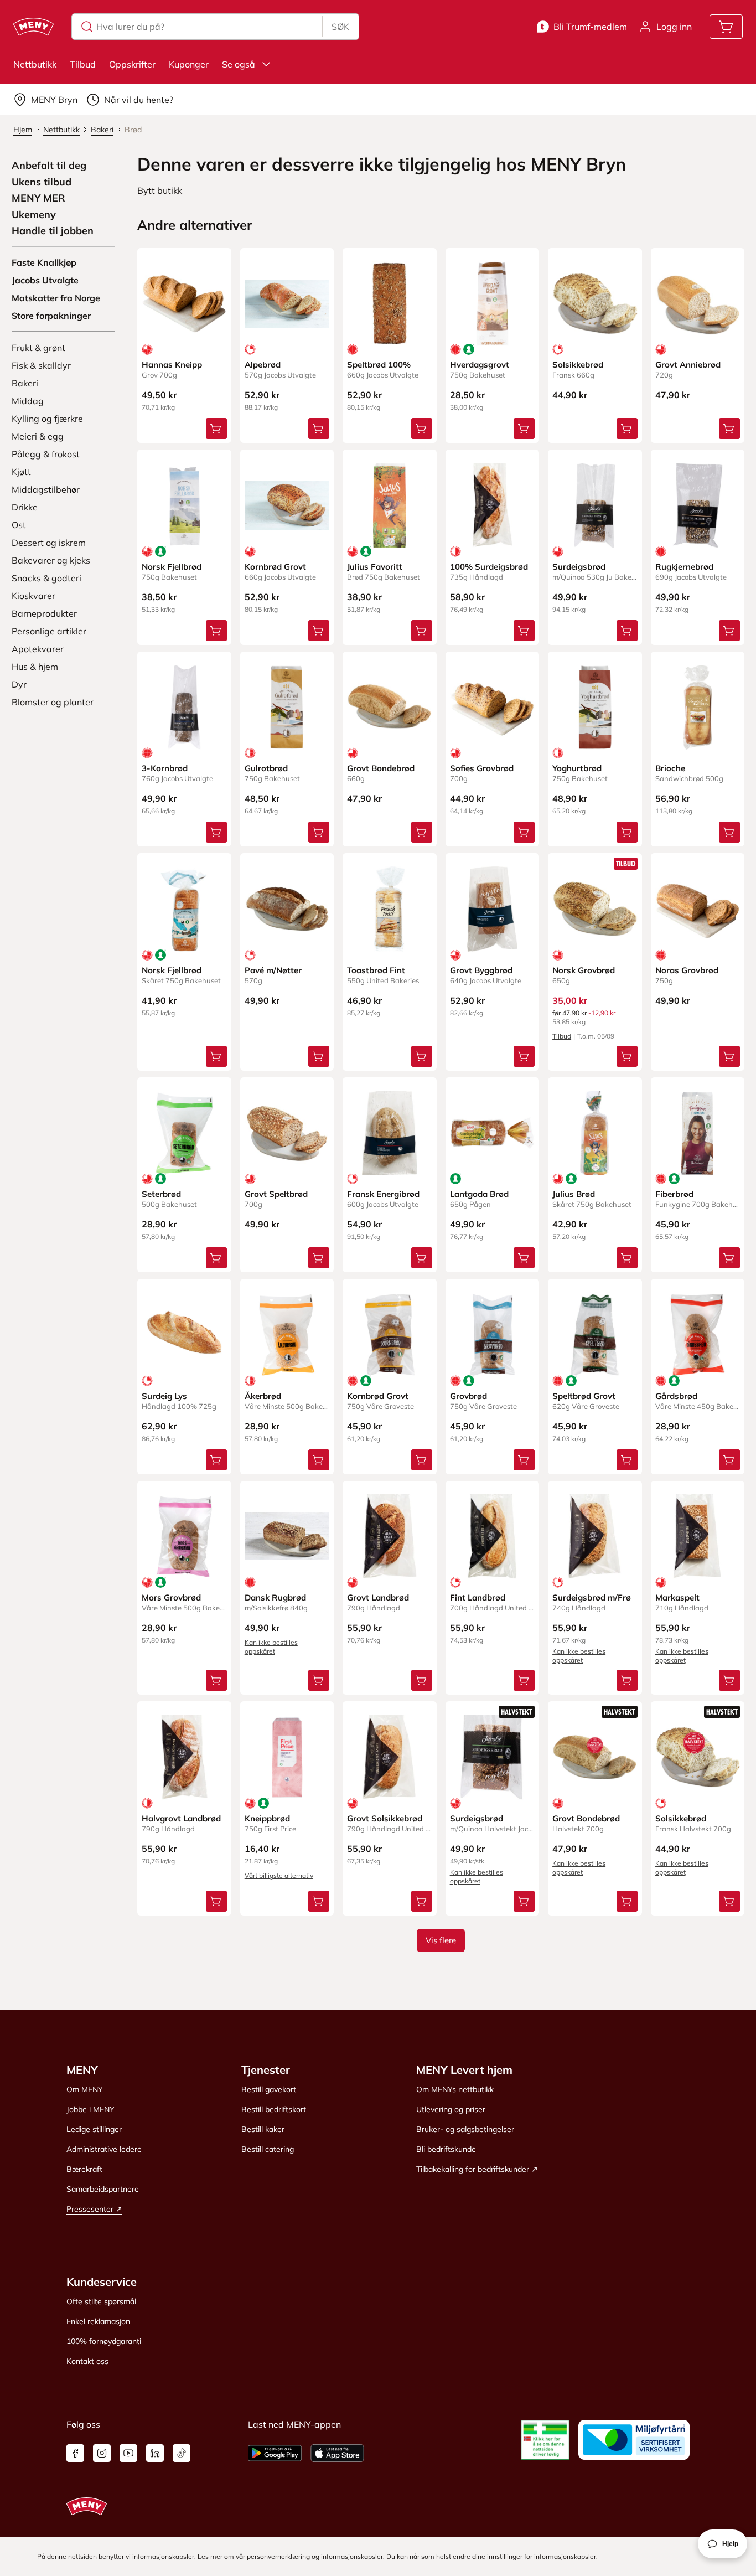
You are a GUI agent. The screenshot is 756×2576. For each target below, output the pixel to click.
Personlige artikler (49, 631)
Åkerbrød (263, 1396)
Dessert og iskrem (49, 543)
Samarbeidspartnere (103, 2189)
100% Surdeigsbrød (489, 567)
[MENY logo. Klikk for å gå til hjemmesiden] (33, 27)
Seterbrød (161, 1194)
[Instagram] (102, 2453)
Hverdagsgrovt (480, 365)
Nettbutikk (35, 64)
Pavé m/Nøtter (273, 970)
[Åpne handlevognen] (726, 27)
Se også (239, 64)
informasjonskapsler (352, 2556)
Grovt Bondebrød (381, 768)
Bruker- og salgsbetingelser (465, 2129)
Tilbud (83, 64)
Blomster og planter (53, 702)
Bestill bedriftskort (274, 2109)
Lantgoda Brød (479, 1194)
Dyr (19, 684)
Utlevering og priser (451, 2109)
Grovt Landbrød (378, 1597)
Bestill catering (268, 2149)
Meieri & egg (38, 436)
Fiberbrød (674, 1194)
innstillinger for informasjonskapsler (542, 2556)
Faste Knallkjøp (44, 262)
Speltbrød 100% (379, 365)
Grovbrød (468, 1396)
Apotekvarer (38, 649)
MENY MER (38, 198)
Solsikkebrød (578, 365)
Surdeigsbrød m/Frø (592, 1597)
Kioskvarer (33, 596)
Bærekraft (84, 2169)
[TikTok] (182, 2453)
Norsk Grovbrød (584, 970)
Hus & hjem (35, 667)
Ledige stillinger (94, 2129)
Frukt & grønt (38, 348)
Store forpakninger (51, 316)
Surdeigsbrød (579, 567)
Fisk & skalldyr (41, 365)
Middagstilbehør (46, 489)
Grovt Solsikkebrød (385, 1818)
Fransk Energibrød (383, 1194)
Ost (19, 525)
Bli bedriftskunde (446, 2149)
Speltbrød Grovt (584, 1396)
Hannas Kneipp (172, 365)
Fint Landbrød (478, 1597)
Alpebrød (263, 365)
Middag (28, 401)
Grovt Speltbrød (276, 1194)
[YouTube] (128, 2453)
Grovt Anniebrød (688, 365)
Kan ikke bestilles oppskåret (271, 1647)
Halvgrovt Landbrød (181, 1818)
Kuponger (189, 64)
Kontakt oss (87, 2361)
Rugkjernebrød (684, 567)
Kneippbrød (267, 1818)
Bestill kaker (263, 2129)
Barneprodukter (44, 613)
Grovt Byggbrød (481, 970)
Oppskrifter (132, 64)
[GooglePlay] (275, 2453)
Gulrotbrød (266, 768)
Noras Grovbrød (687, 970)
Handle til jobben (53, 231)
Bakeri (25, 383)
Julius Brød (574, 1194)
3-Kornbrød (165, 768)
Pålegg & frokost (46, 454)
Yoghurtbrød (577, 768)
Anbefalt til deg (49, 166)
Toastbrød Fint (376, 970)
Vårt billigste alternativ (279, 1875)
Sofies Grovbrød (482, 768)
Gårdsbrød (676, 1396)
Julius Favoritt (375, 567)
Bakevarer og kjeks (51, 560)
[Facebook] (75, 2453)
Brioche (670, 768)
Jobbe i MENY (90, 2109)
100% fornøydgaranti (104, 2341)
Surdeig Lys (164, 1396)
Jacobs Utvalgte (45, 280)
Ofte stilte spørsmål (101, 2301)
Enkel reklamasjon (98, 2321)
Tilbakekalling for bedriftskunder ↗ (477, 2169)
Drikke (25, 507)
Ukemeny (34, 215)
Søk (340, 27)
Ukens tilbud (42, 182)
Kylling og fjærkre (47, 419)
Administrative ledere (104, 2149)
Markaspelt (677, 1597)
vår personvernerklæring (273, 2556)
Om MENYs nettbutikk (455, 2089)
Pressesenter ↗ (94, 2209)
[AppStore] (337, 2453)
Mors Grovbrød (171, 1597)
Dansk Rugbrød (275, 1597)
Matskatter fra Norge (56, 298)
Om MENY (85, 2089)
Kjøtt (21, 472)
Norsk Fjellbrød (172, 567)
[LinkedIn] (155, 2453)
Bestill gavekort (269, 2089)
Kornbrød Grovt (275, 567)
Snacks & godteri (46, 578)
